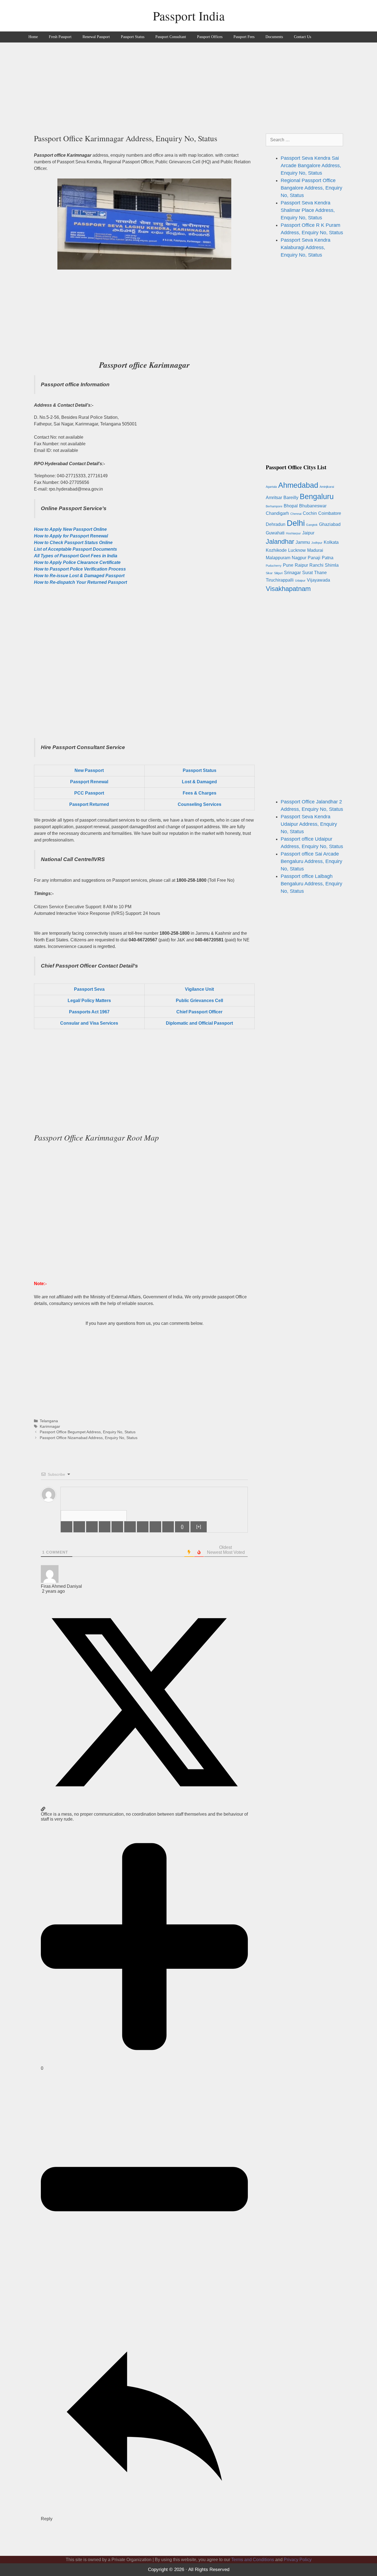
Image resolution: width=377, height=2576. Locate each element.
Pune (288, 565)
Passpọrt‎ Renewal (89, 782)
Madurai (315, 550)
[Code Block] (155, 1527)
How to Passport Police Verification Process (80, 569)
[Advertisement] (189, 84)
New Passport (89, 770)
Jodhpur (317, 543)
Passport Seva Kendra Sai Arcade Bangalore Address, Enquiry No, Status (311, 166)
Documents (274, 37)
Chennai (296, 514)
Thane (320, 573)
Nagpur (299, 558)
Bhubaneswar (313, 506)
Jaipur (308, 533)
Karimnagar (50, 1426)
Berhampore (274, 506)
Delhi (296, 523)
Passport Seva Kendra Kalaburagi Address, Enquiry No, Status (306, 247)
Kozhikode (276, 550)
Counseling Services (200, 804)
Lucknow (297, 550)
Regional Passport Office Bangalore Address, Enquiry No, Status (311, 188)
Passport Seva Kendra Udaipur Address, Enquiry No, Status (309, 824)
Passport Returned (89, 804)
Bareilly (291, 498)
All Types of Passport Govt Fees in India (76, 556)
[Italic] (79, 1527)
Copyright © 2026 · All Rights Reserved (189, 2570)
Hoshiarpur (293, 533)
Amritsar (274, 498)
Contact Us (302, 37)
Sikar (269, 573)
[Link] (168, 1527)
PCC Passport (89, 793)
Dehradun (276, 524)
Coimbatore (330, 513)
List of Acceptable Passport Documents (75, 549)
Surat (307, 573)
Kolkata (331, 542)
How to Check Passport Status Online (73, 543)
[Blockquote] (143, 1527)
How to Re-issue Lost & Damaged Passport (79, 576)
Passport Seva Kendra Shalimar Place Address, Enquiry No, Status (308, 210)
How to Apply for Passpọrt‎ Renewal (71, 536)
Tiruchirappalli (280, 580)
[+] (199, 1527)
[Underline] (92, 1527)
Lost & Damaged (199, 782)
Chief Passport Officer (199, 1012)
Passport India (189, 16)
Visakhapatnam (288, 589)
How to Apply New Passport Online (70, 529)
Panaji (314, 558)
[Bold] (67, 1527)
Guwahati (275, 533)
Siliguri (278, 573)
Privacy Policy (298, 2560)
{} (182, 1527)
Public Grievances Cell (199, 1001)
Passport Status (133, 37)
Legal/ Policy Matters (89, 1001)
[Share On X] (144, 1804)
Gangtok (312, 525)
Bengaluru (317, 496)
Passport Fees (244, 37)
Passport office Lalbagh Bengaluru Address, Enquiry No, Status (311, 884)
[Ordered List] (117, 1527)
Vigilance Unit (199, 989)
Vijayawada (318, 580)
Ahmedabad (298, 485)
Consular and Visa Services (89, 1023)
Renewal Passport (96, 37)
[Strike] (105, 1527)
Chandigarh (277, 513)
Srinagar (292, 573)
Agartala (271, 487)
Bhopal (291, 506)
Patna (328, 558)
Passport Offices (210, 37)
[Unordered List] (130, 1527)
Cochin (310, 513)
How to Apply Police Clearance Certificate (77, 562)
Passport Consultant (171, 37)
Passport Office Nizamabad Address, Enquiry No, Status (89, 1438)
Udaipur (300, 580)
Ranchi (316, 565)
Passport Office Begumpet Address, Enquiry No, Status (88, 1432)
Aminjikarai (327, 487)
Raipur (301, 565)
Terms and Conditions (253, 2560)
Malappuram (278, 558)
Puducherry (274, 566)
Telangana (49, 1421)
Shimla (332, 565)
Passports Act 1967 (89, 1012)
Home (33, 37)
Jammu (303, 542)
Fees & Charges (200, 793)
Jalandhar (280, 541)
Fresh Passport (60, 37)
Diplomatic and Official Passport (199, 1023)
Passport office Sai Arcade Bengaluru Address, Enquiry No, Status (311, 861)
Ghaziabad (330, 524)
